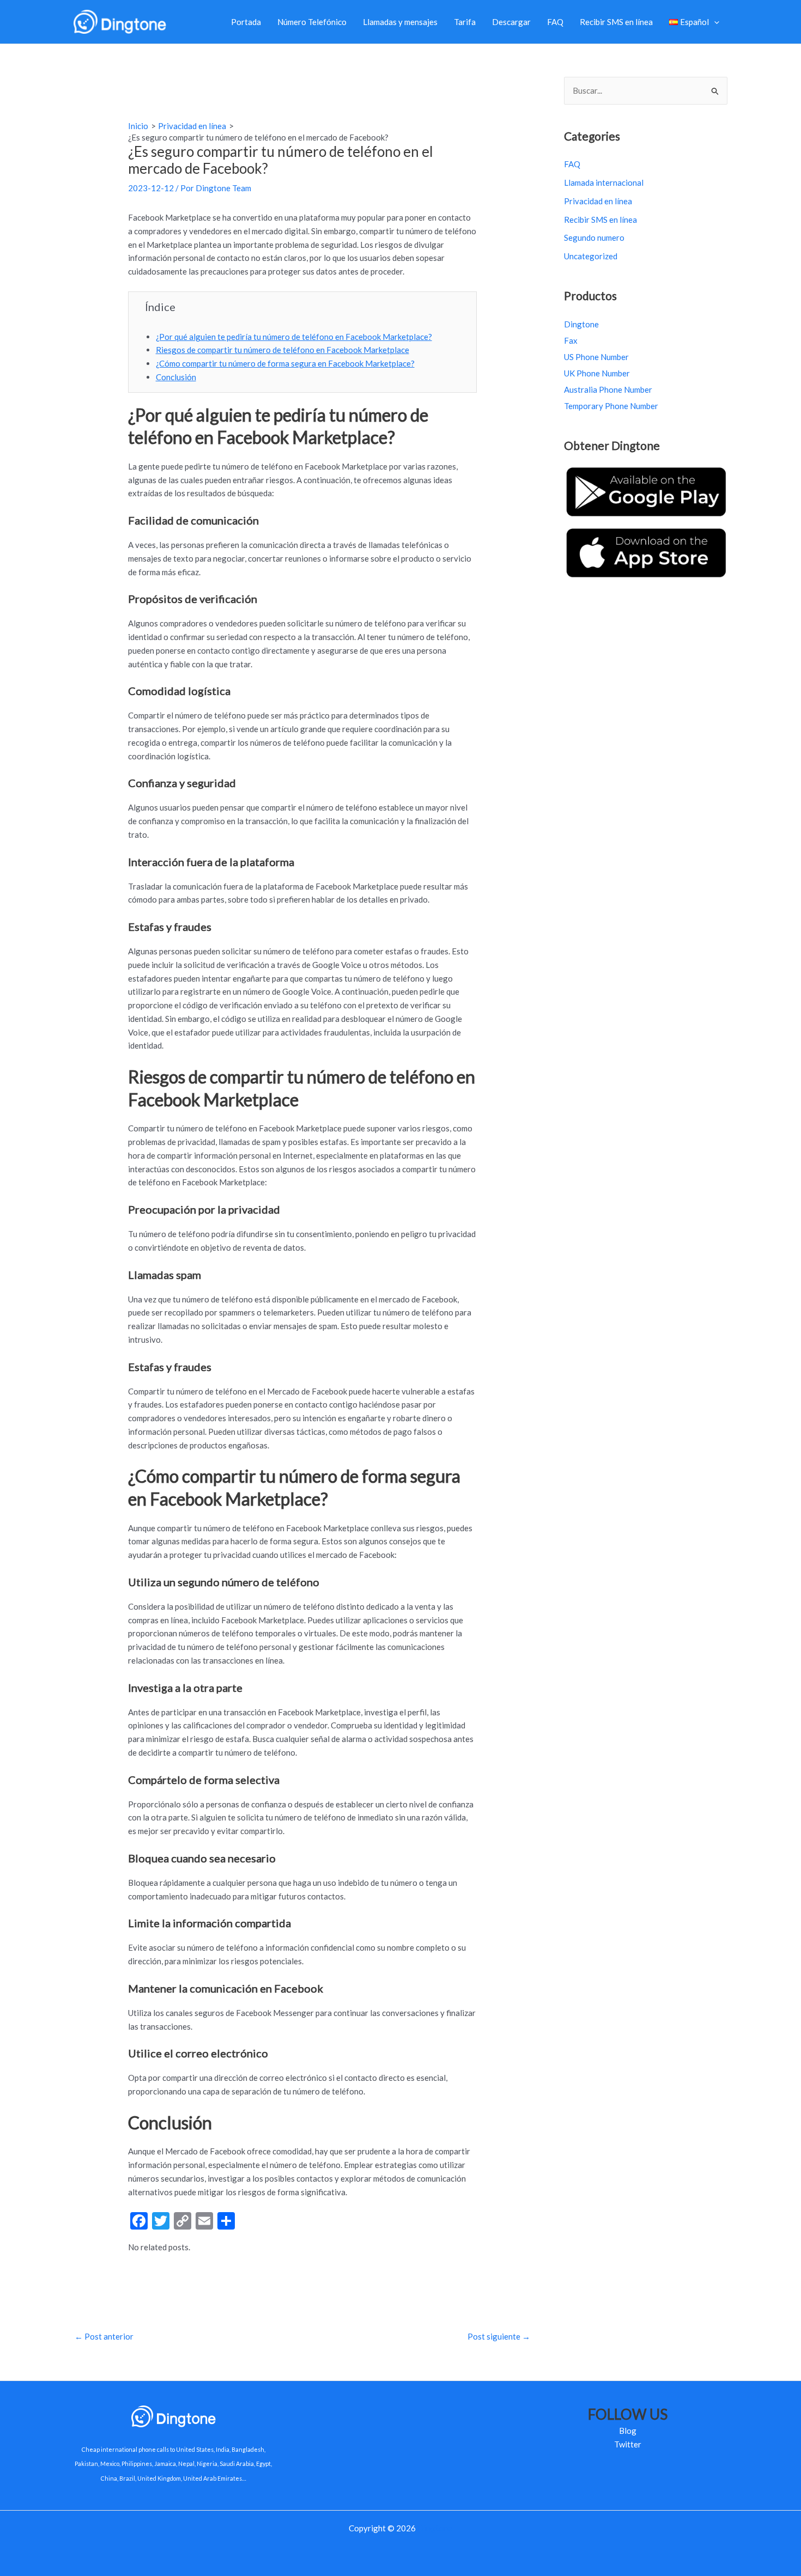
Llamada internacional (604, 182)
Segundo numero (594, 237)
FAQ (555, 22)
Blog (628, 2431)
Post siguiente (499, 2336)
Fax (571, 340)
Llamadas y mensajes (400, 22)
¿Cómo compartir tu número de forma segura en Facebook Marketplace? (285, 363)
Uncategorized (591, 256)
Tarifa (465, 22)
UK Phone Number (597, 373)
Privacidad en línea (598, 201)
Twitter (628, 2444)
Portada (246, 22)
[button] (714, 22)
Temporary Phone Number (611, 406)
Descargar (511, 22)
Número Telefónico (312, 22)
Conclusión (176, 377)
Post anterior (104, 2336)
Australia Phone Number (608, 389)
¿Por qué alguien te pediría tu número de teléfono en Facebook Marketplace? (294, 337)
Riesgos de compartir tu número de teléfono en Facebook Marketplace (283, 350)
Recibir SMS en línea (616, 22)
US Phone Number (596, 357)
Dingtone (581, 324)
